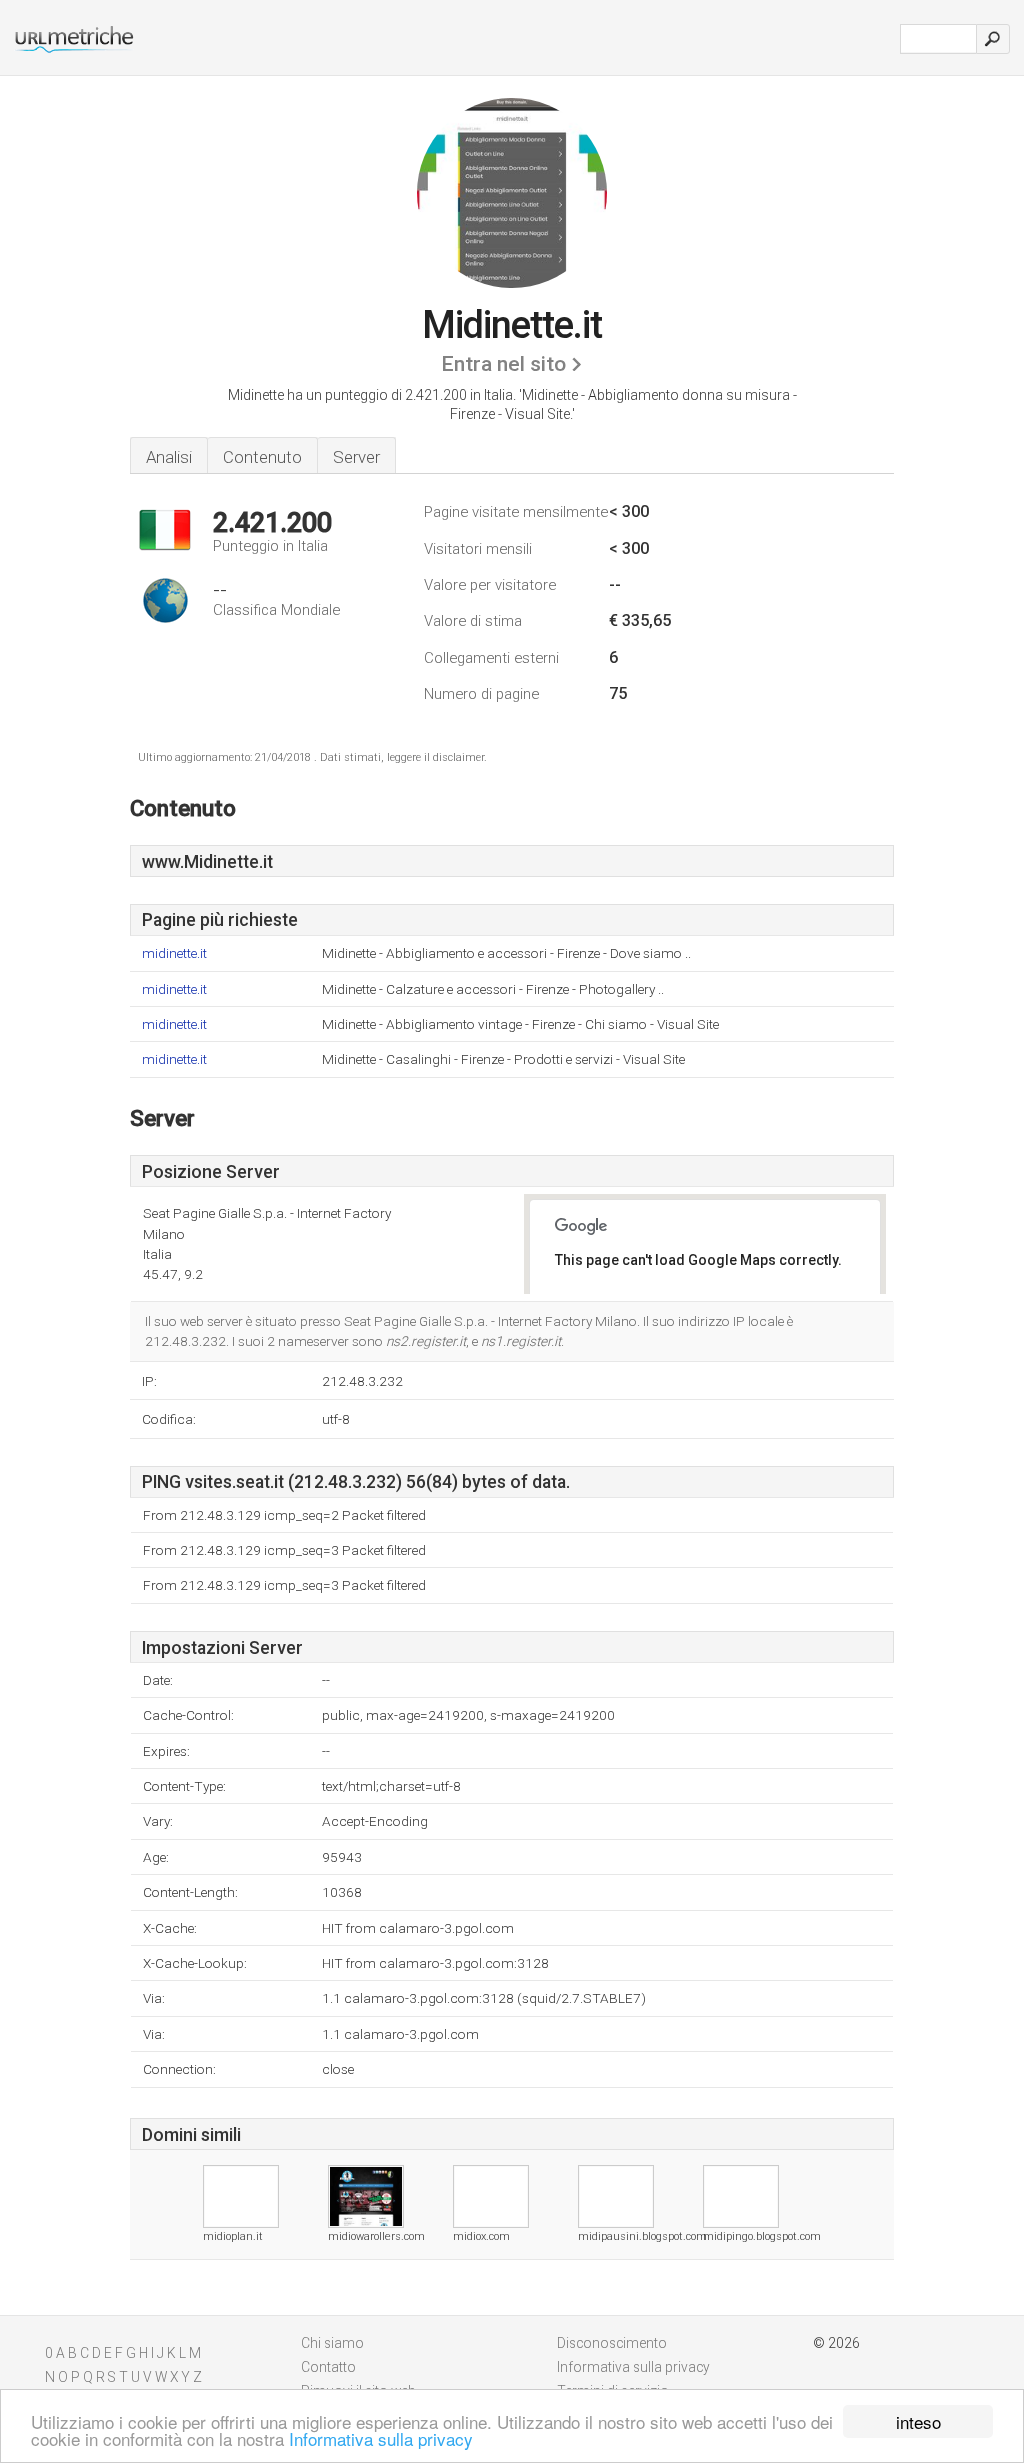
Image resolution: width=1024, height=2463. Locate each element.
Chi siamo (332, 2343)
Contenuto (262, 457)
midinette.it (174, 953)
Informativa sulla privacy (381, 2438)
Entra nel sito (503, 364)
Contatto (328, 2367)
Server (356, 457)
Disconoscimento (612, 2343)
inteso (918, 2421)
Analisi (169, 457)
